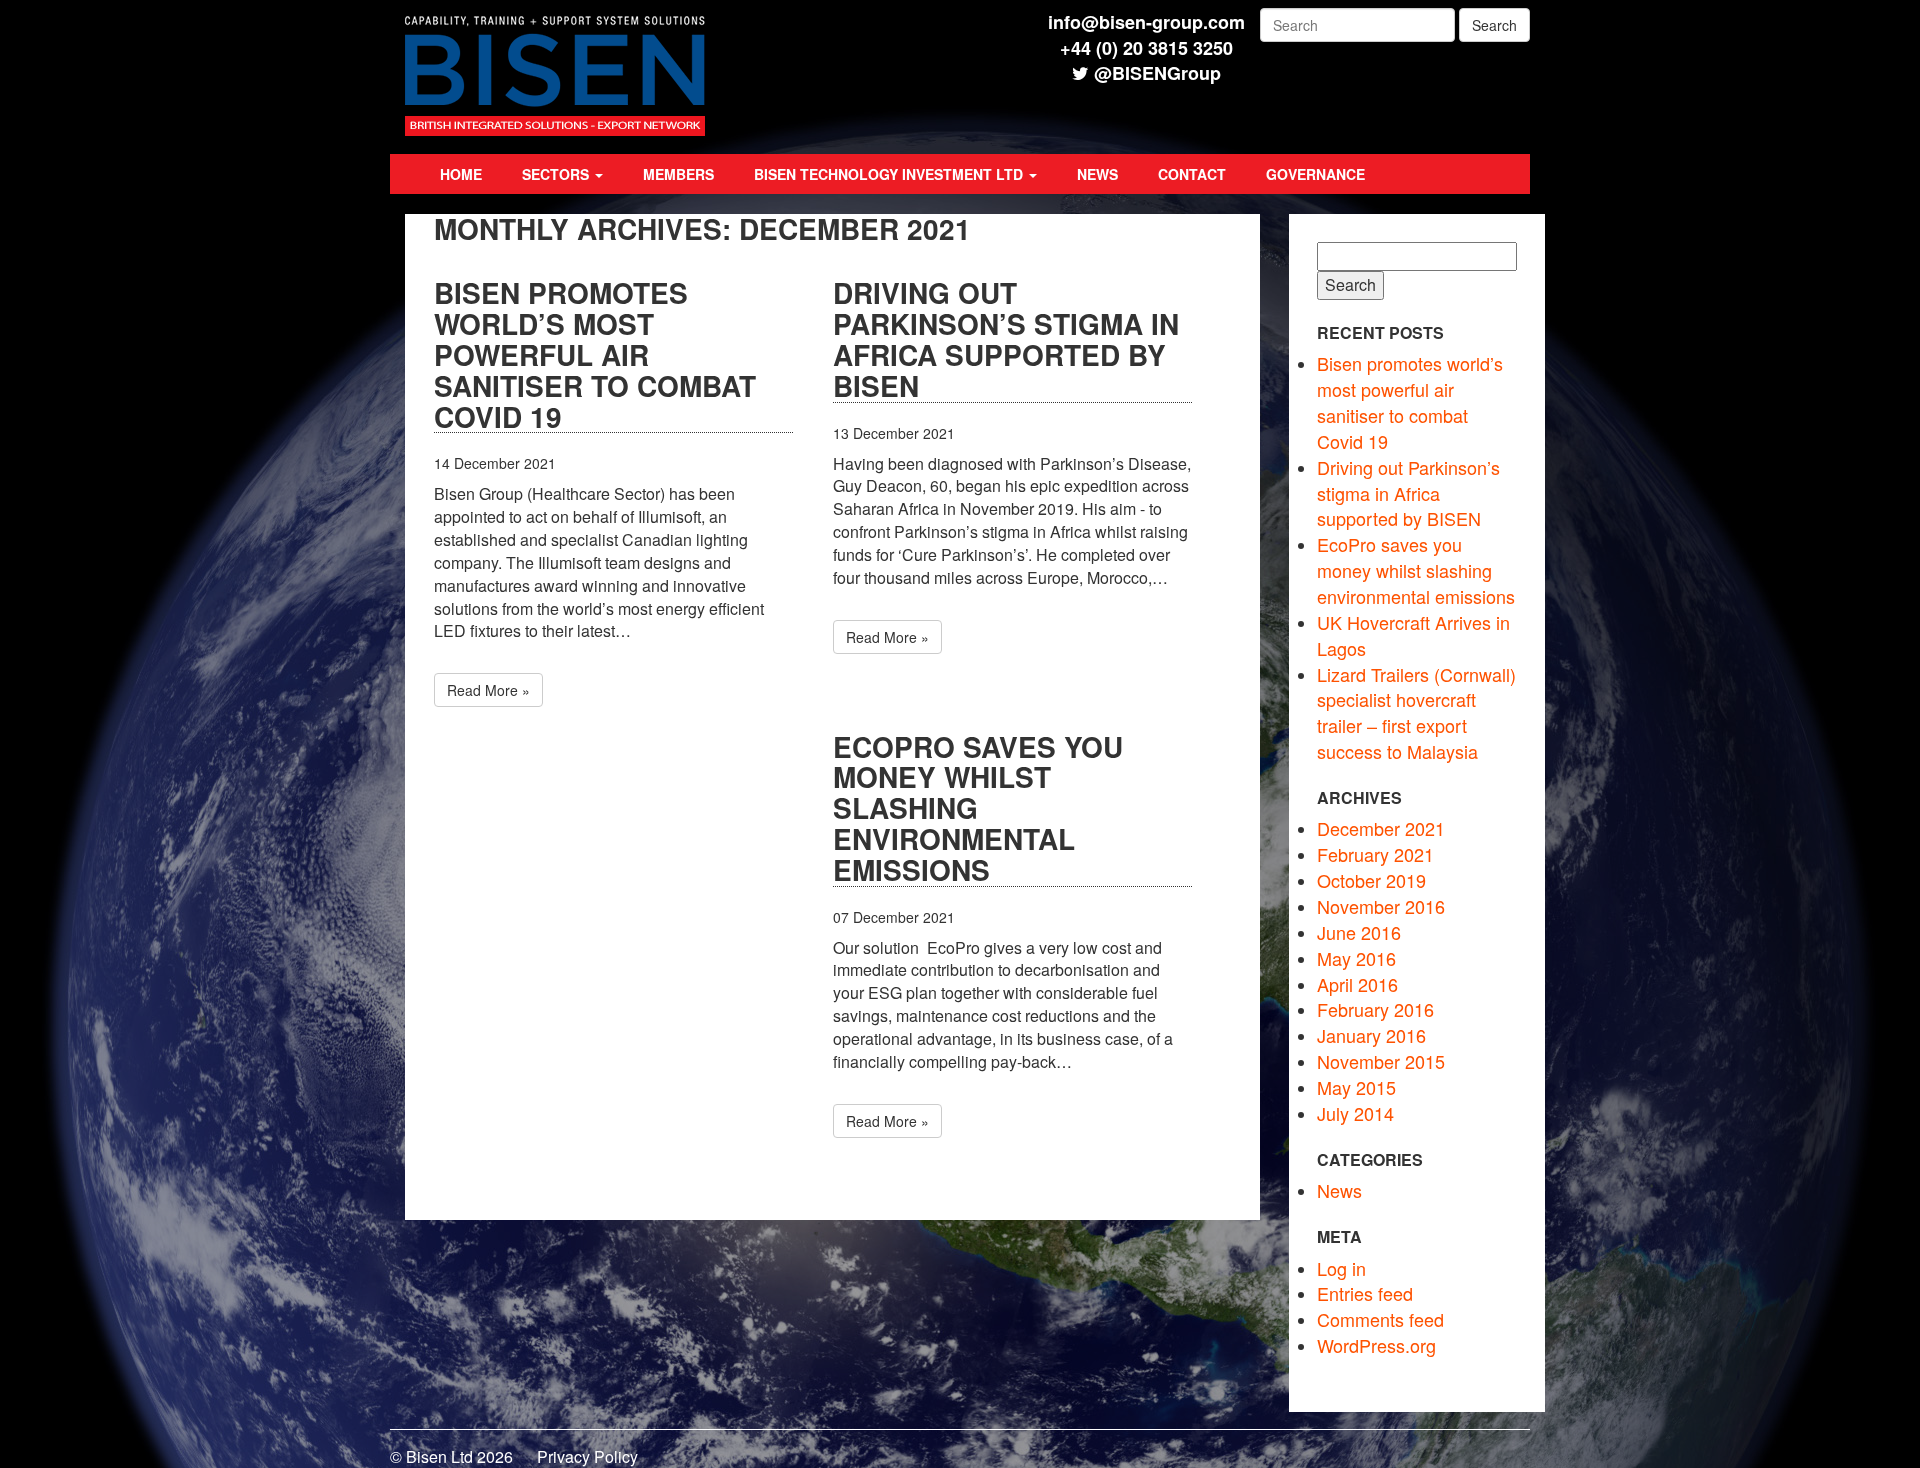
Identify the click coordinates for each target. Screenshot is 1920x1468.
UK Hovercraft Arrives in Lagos (1413, 635)
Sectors (557, 174)
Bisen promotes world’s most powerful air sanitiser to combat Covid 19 (595, 355)
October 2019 (1371, 880)
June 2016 (1359, 932)
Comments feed (1380, 1319)
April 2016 (1357, 984)
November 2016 (1381, 906)
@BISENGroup (1157, 73)
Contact (1192, 174)
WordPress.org (1376, 1345)
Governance (1315, 174)
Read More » (488, 690)
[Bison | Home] (555, 129)
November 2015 (1381, 1061)
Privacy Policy (587, 1456)
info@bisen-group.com (1146, 22)
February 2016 (1375, 1009)
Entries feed (1365, 1293)
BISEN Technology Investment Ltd (890, 174)
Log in (1341, 1268)
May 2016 (1356, 958)
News (1097, 174)
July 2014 (1355, 1113)
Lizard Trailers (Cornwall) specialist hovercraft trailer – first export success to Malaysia (1416, 713)
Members (678, 174)
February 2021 (1375, 854)
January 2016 (1371, 1035)
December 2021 (1381, 828)
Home (461, 174)
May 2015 (1356, 1087)
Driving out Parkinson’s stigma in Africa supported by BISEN (1006, 340)
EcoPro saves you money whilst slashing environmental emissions (978, 809)
